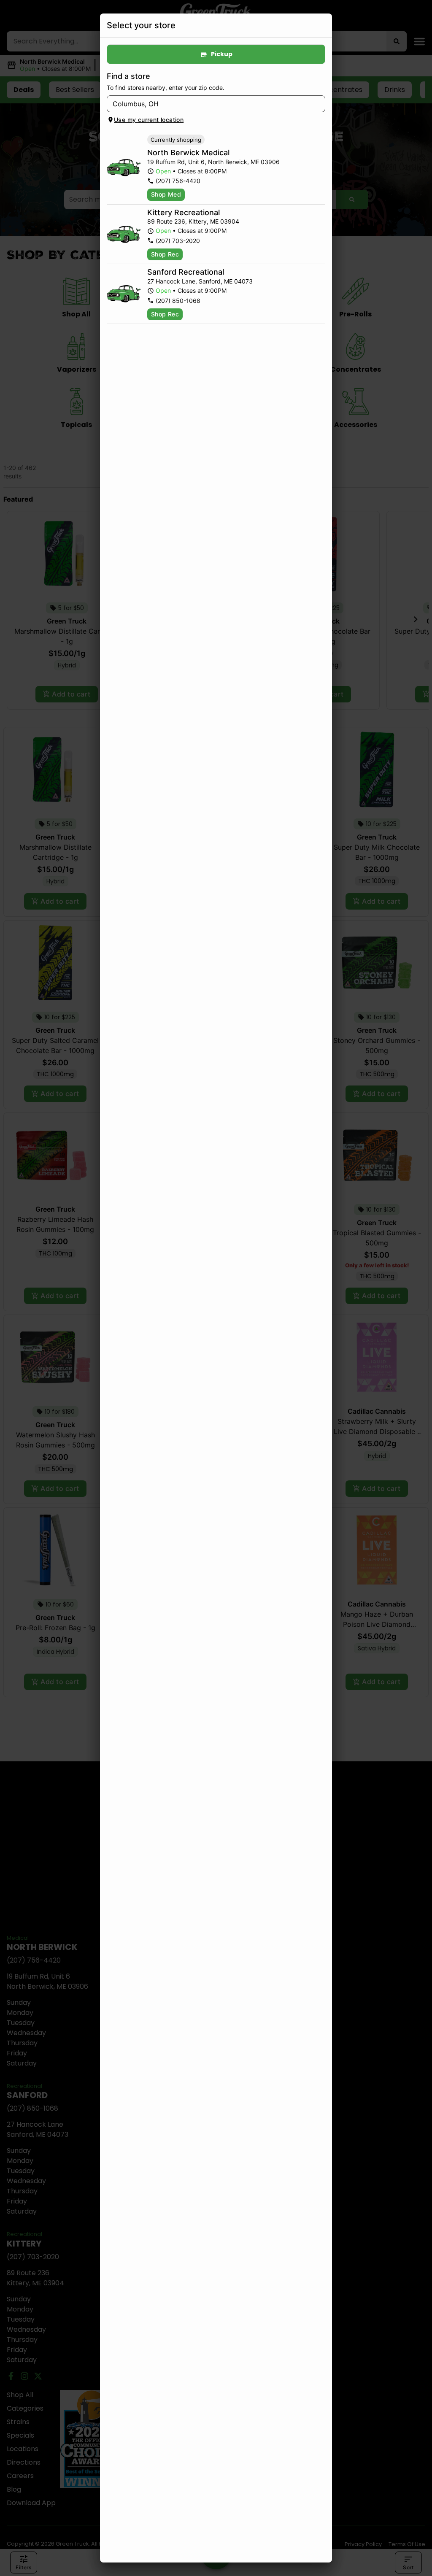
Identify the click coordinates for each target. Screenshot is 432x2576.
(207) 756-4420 (178, 181)
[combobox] (209, 104)
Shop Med (166, 194)
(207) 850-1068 (178, 301)
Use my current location (149, 120)
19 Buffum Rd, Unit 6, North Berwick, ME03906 (213, 162)
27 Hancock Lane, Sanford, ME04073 (200, 281)
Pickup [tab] (222, 54)
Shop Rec (165, 254)
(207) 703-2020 (178, 241)
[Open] (319, 104)
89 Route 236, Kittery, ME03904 (193, 221)
